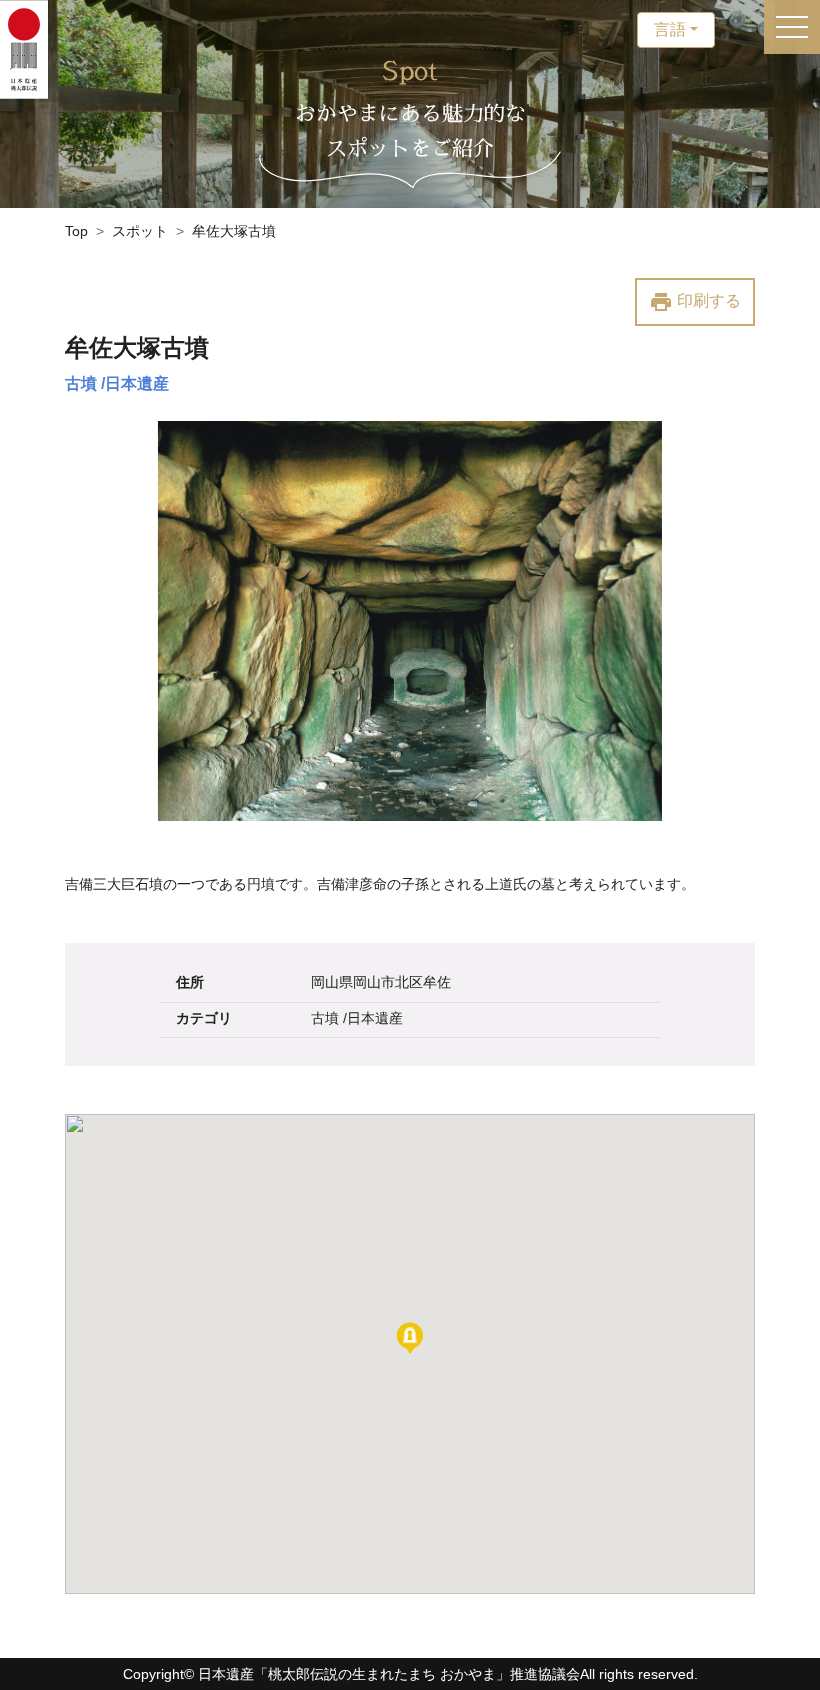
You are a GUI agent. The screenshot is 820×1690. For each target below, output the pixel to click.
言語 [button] (670, 29)
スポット (140, 231)
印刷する (695, 302)
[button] (410, 1338)
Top (76, 231)
